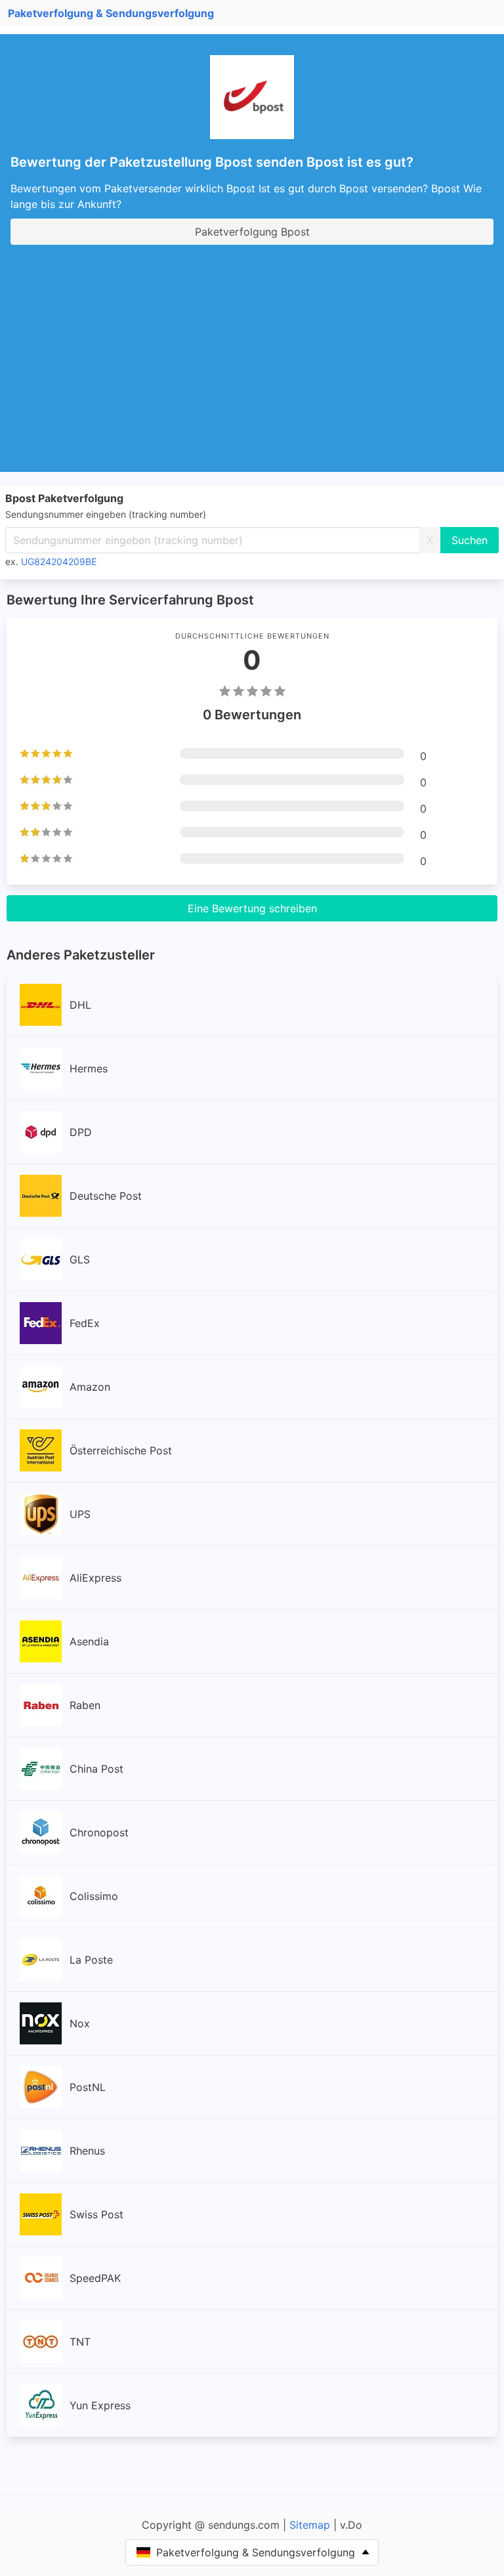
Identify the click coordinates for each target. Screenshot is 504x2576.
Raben (85, 1705)
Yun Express (100, 2405)
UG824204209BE (59, 561)
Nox (80, 2023)
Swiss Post (96, 2214)
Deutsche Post (106, 1196)
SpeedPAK (95, 2278)
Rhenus (87, 2151)
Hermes (89, 1068)
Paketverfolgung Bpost (252, 232)
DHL (80, 1005)
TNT (80, 2342)
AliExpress (95, 1578)
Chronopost (99, 1832)
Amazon (90, 1387)
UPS (80, 1514)
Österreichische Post (121, 1450)
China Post (96, 1769)
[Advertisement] (257, 352)
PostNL (88, 2087)
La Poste (91, 1960)
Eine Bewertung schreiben (252, 908)
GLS (80, 1259)
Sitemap (310, 2525)
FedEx (85, 1323)
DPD (81, 1132)
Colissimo (94, 1896)
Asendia (89, 1641)
